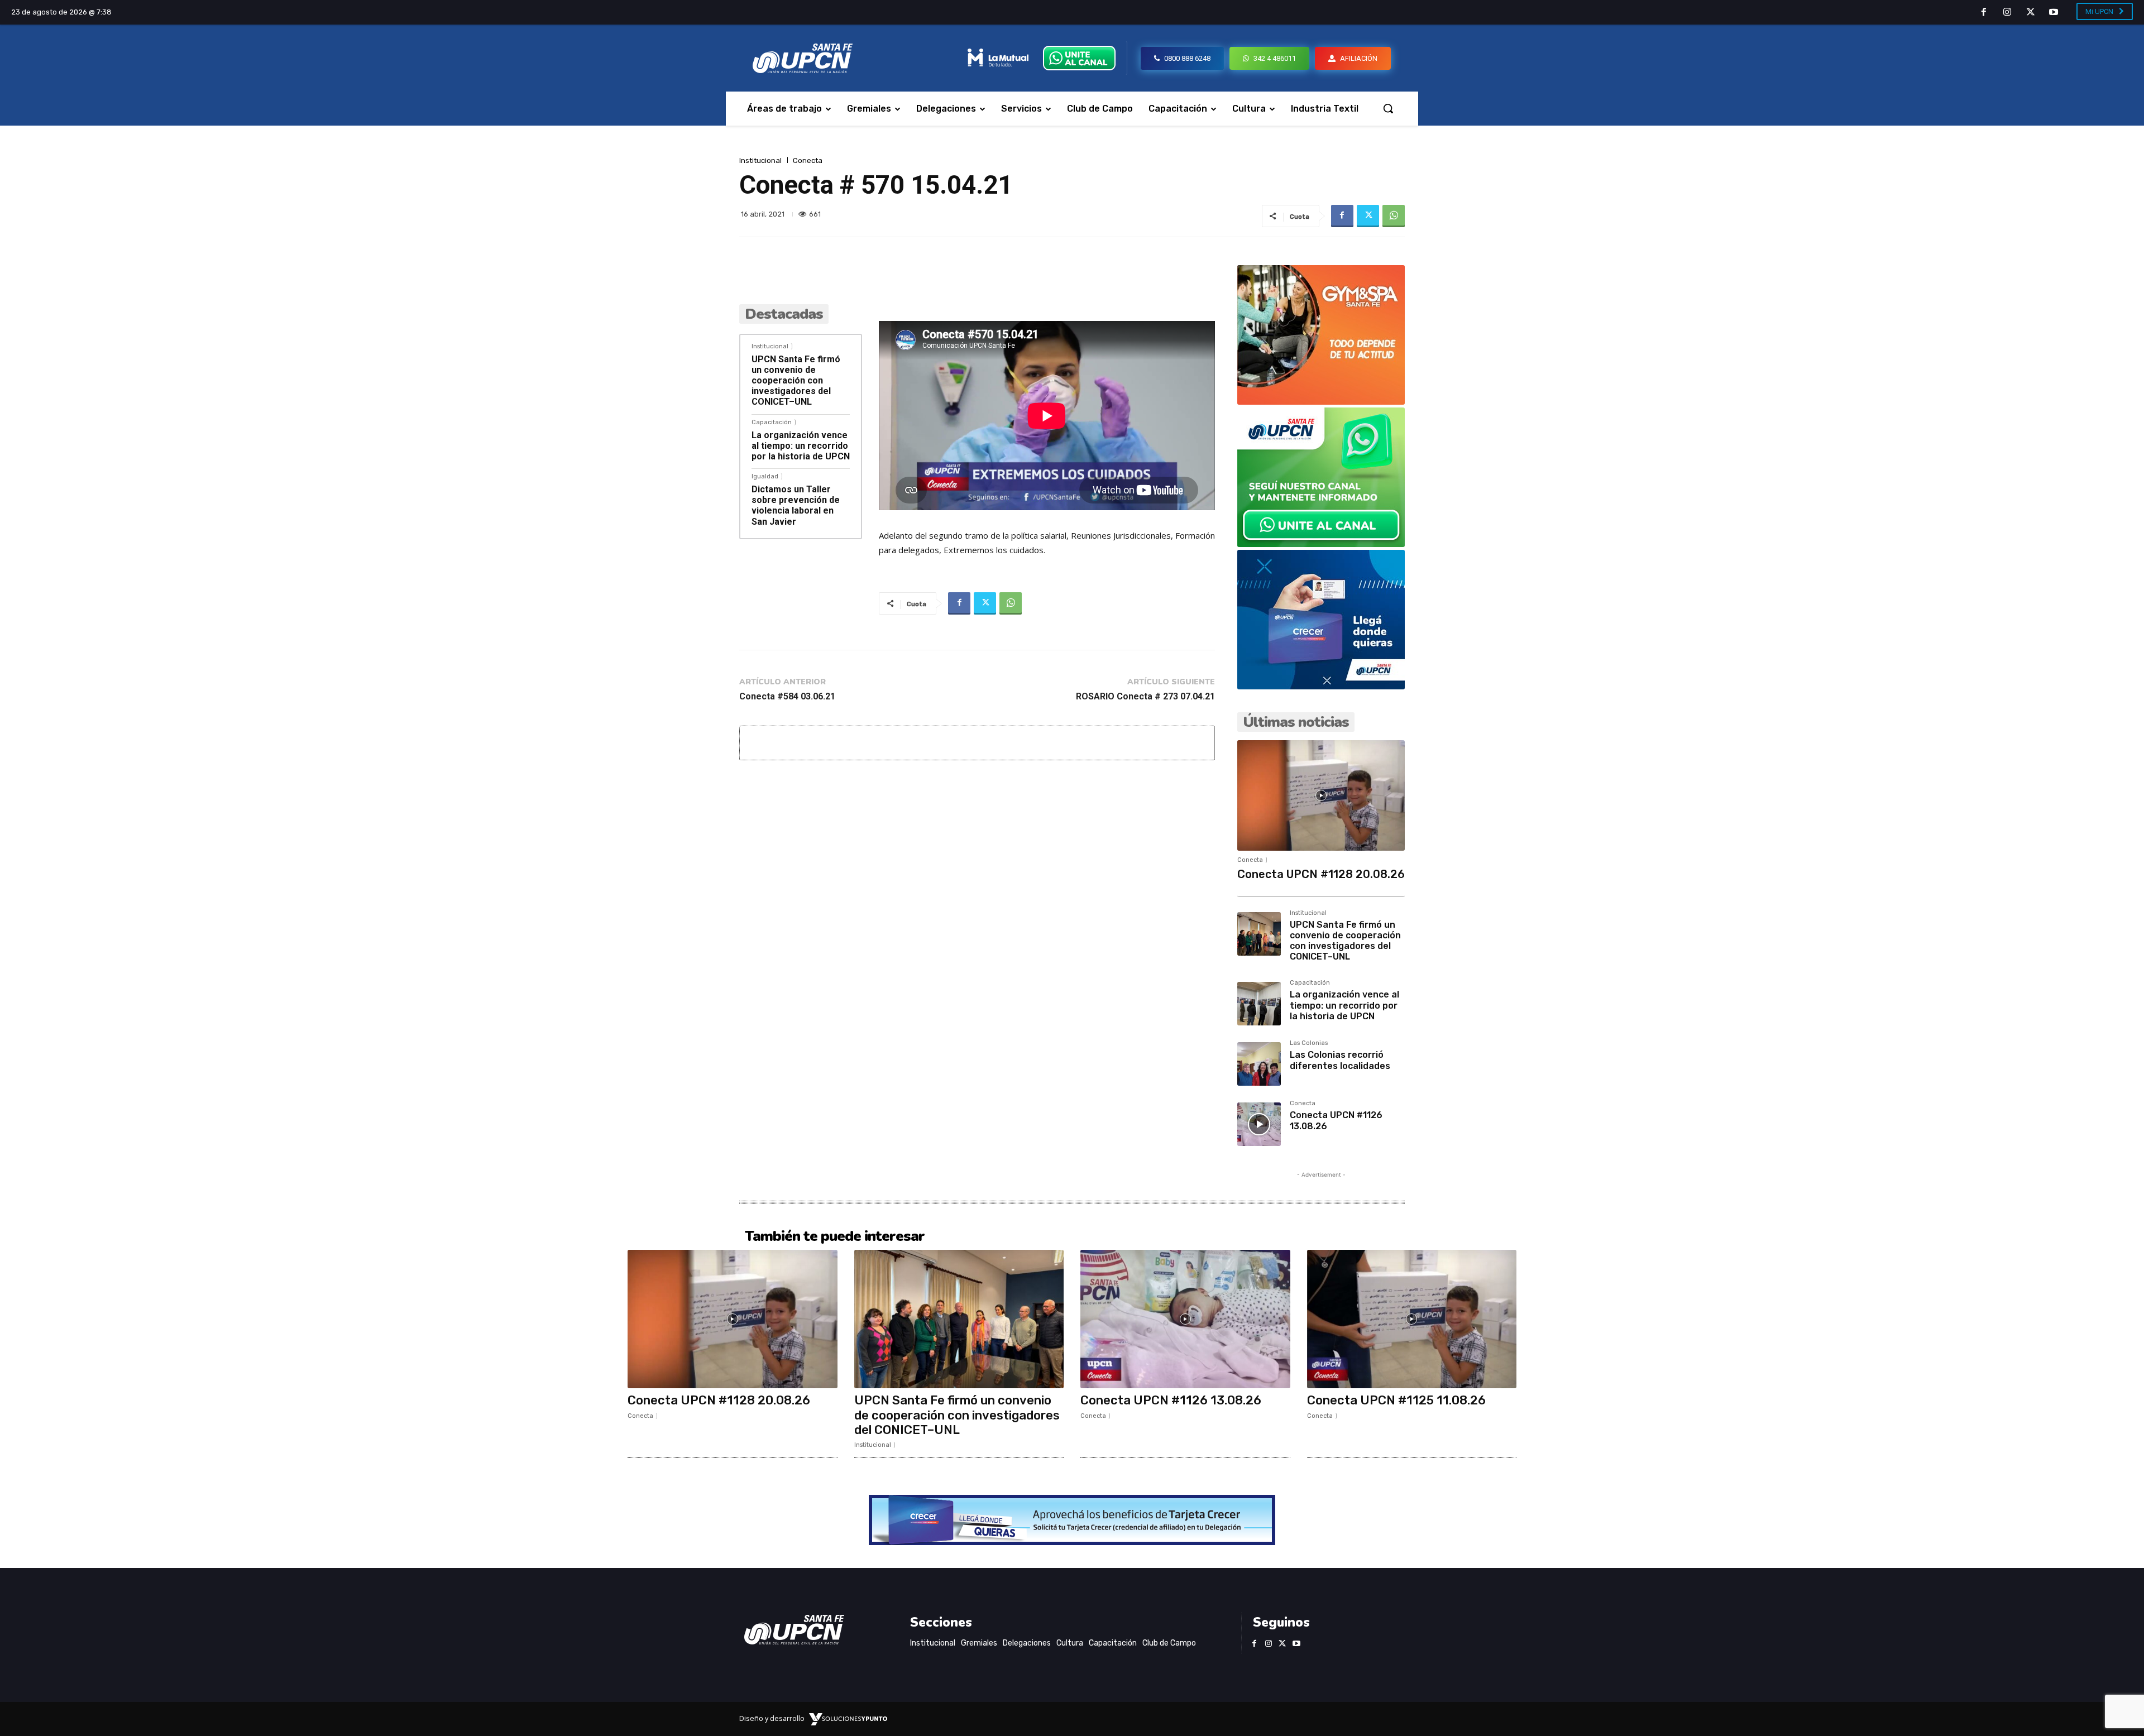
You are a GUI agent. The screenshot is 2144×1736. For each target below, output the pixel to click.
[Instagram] (2007, 13)
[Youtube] (2054, 13)
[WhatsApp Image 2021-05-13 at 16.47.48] (1321, 402)
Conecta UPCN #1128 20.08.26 (1321, 874)
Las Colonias (1309, 1043)
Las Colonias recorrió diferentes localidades (1340, 1060)
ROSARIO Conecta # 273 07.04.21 (1145, 696)
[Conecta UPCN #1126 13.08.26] (1259, 1124)
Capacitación (772, 422)
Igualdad (765, 476)
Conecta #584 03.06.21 (787, 696)
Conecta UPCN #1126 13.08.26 (1171, 1400)
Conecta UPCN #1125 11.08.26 (1396, 1400)
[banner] (1321, 544)
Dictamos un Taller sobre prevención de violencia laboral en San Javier (796, 505)
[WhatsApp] (1394, 216)
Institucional (760, 160)
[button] (1388, 108)
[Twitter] (2031, 13)
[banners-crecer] (1321, 686)
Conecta (808, 160)
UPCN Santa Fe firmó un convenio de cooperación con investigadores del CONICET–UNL (796, 381)
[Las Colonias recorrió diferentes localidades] (1259, 1064)
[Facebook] (1984, 13)
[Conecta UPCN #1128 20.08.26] (1321, 795)
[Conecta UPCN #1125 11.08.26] (1412, 1319)
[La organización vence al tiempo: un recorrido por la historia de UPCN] (1259, 1004)
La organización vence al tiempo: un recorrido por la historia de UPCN (801, 446)
